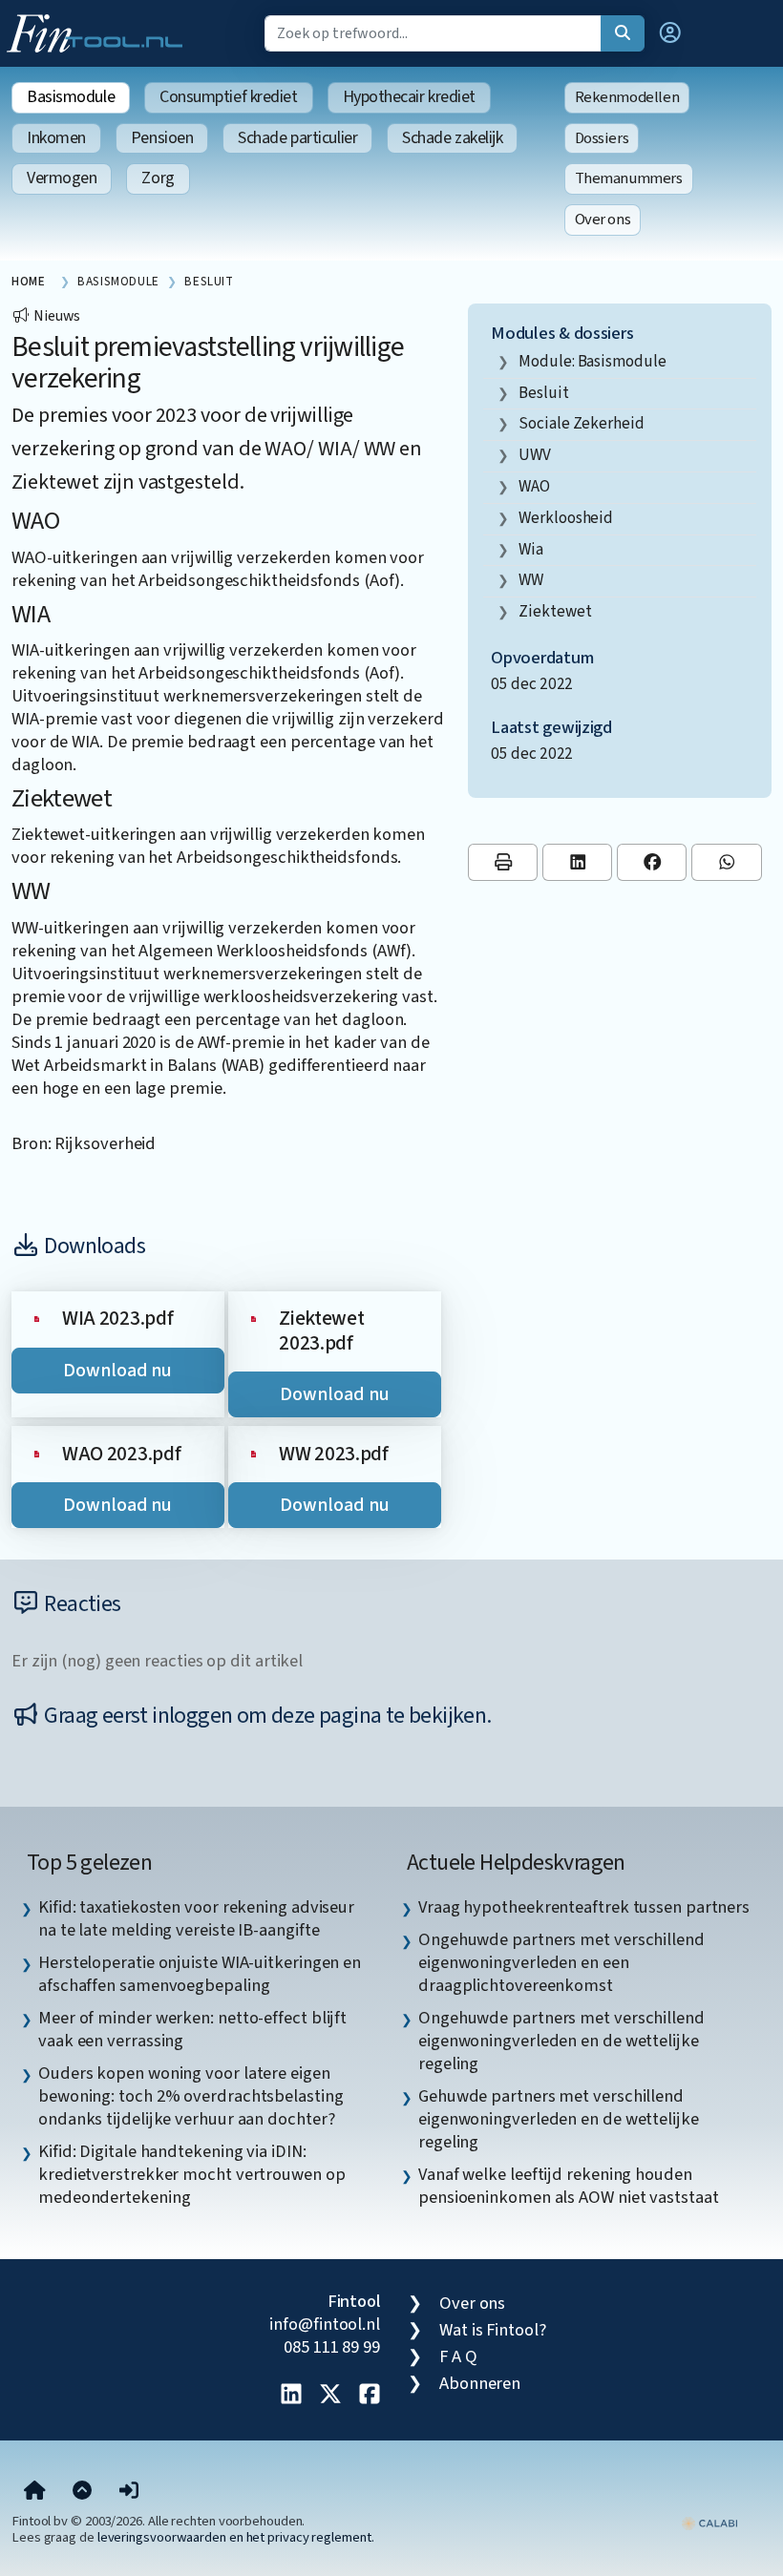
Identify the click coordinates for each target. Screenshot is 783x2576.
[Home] (35, 2492)
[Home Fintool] (99, 31)
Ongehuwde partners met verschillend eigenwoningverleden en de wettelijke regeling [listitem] (561, 2041)
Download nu (117, 1371)
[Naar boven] (82, 2492)
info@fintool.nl (325, 2324)
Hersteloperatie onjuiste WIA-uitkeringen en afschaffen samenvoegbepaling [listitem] (200, 1974)
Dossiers (602, 138)
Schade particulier (297, 138)
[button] (670, 33)
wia (531, 549)
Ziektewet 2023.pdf (321, 1331)
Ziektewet (555, 611)
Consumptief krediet (228, 97)
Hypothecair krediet (409, 97)
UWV (535, 455)
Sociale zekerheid (581, 423)
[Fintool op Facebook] (370, 2396)
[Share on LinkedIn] (577, 862)
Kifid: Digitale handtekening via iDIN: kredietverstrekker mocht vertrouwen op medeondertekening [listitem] (192, 2174)
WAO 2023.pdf (121, 1454)
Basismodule (71, 97)
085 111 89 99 (332, 2347)
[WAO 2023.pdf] (37, 1453)
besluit (543, 393)
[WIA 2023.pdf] (37, 1318)
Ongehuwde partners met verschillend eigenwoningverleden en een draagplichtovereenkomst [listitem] (561, 1962)
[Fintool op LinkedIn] (291, 2396)
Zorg (158, 178)
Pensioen (162, 138)
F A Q (458, 2356)
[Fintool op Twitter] (330, 2396)
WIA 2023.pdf (117, 1319)
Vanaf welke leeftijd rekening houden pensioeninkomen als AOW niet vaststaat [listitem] (569, 2186)
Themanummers (629, 178)
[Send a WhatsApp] (726, 862)
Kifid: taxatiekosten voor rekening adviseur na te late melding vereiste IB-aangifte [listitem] (196, 1918)
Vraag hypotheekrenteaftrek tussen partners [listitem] (584, 1907)
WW (531, 580)
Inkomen (56, 138)
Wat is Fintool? (493, 2330)
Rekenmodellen (627, 97)
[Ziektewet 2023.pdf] (254, 1318)
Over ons (603, 220)
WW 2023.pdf (333, 1454)
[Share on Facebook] (652, 862)
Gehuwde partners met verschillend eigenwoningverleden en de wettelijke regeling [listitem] (559, 2119)
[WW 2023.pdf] (254, 1453)
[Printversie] (503, 862)
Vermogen (62, 178)
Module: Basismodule (592, 361)
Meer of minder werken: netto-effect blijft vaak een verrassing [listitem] (192, 2029)
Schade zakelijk (452, 138)
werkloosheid (566, 518)
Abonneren (480, 2383)
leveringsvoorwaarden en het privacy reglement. (236, 2537)
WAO (534, 486)
